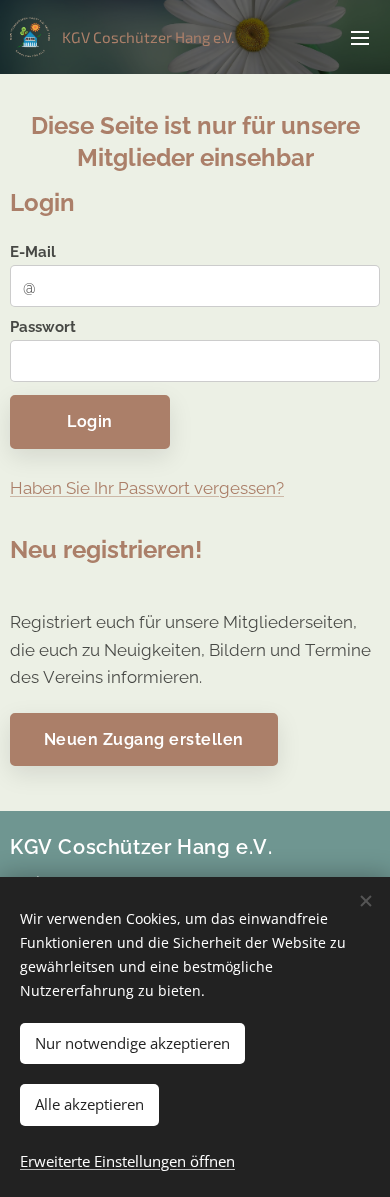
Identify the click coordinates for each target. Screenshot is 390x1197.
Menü (360, 37)
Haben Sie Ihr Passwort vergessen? (147, 488)
